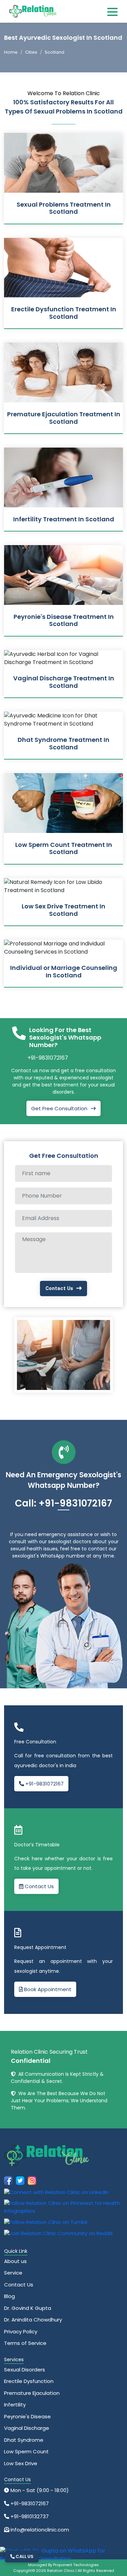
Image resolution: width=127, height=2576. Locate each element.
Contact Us (59, 1288)
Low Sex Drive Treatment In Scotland (63, 910)
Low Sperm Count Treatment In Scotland (64, 848)
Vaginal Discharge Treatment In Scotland (64, 682)
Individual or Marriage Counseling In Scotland (64, 971)
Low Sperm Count (26, 2451)
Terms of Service (25, 2343)
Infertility (15, 2405)
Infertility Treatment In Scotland (64, 519)
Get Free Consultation (59, 1108)
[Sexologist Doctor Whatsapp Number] (61, 2555)
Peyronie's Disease (27, 2416)
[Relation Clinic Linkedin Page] (56, 2192)
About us (15, 2261)
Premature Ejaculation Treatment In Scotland (64, 418)
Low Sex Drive (21, 2463)
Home (11, 52)
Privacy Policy (21, 2331)
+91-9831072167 (48, 1058)
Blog (9, 2296)
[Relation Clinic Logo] (33, 11)
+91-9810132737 (29, 2516)
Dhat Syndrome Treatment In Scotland (63, 743)
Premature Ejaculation (32, 2393)
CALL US (24, 2556)
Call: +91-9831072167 (63, 1503)
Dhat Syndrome (24, 2440)
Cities (31, 52)
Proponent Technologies (76, 2565)
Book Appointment (47, 1989)
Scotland (55, 52)
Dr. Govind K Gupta (28, 2308)
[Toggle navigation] (112, 12)
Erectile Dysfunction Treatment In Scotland (64, 313)
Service (13, 2273)
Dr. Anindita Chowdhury (33, 2320)
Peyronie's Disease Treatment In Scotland (64, 620)
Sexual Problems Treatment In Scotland (64, 208)
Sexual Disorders (25, 2370)
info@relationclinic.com (39, 2530)
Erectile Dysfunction (29, 2381)
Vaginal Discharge (27, 2428)
